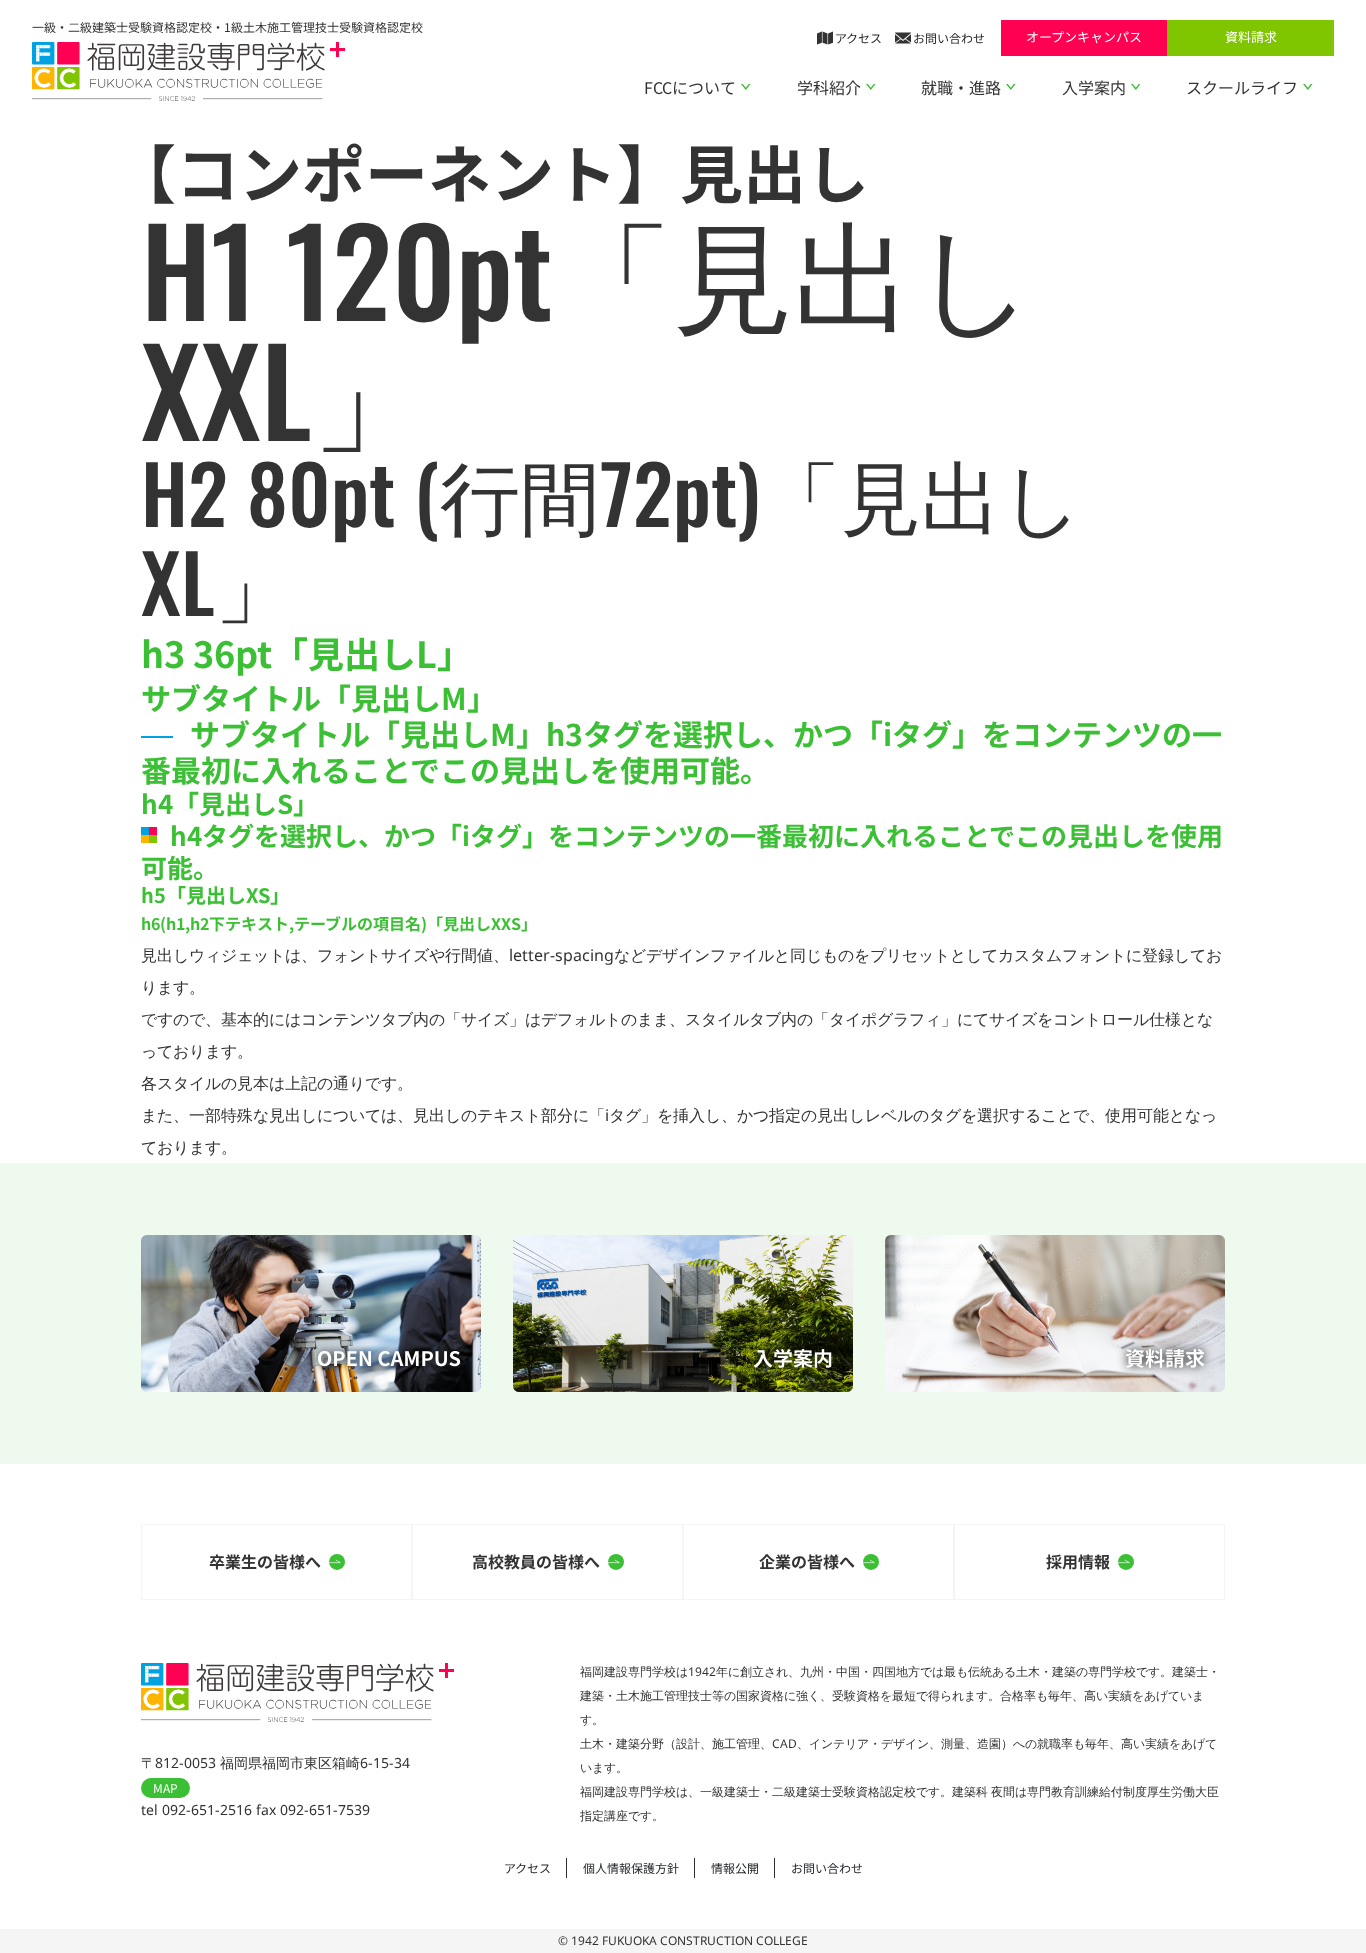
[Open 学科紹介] (871, 87)
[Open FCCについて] (746, 87)
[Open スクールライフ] (1308, 87)
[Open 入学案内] (1136, 87)
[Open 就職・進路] (1011, 87)
